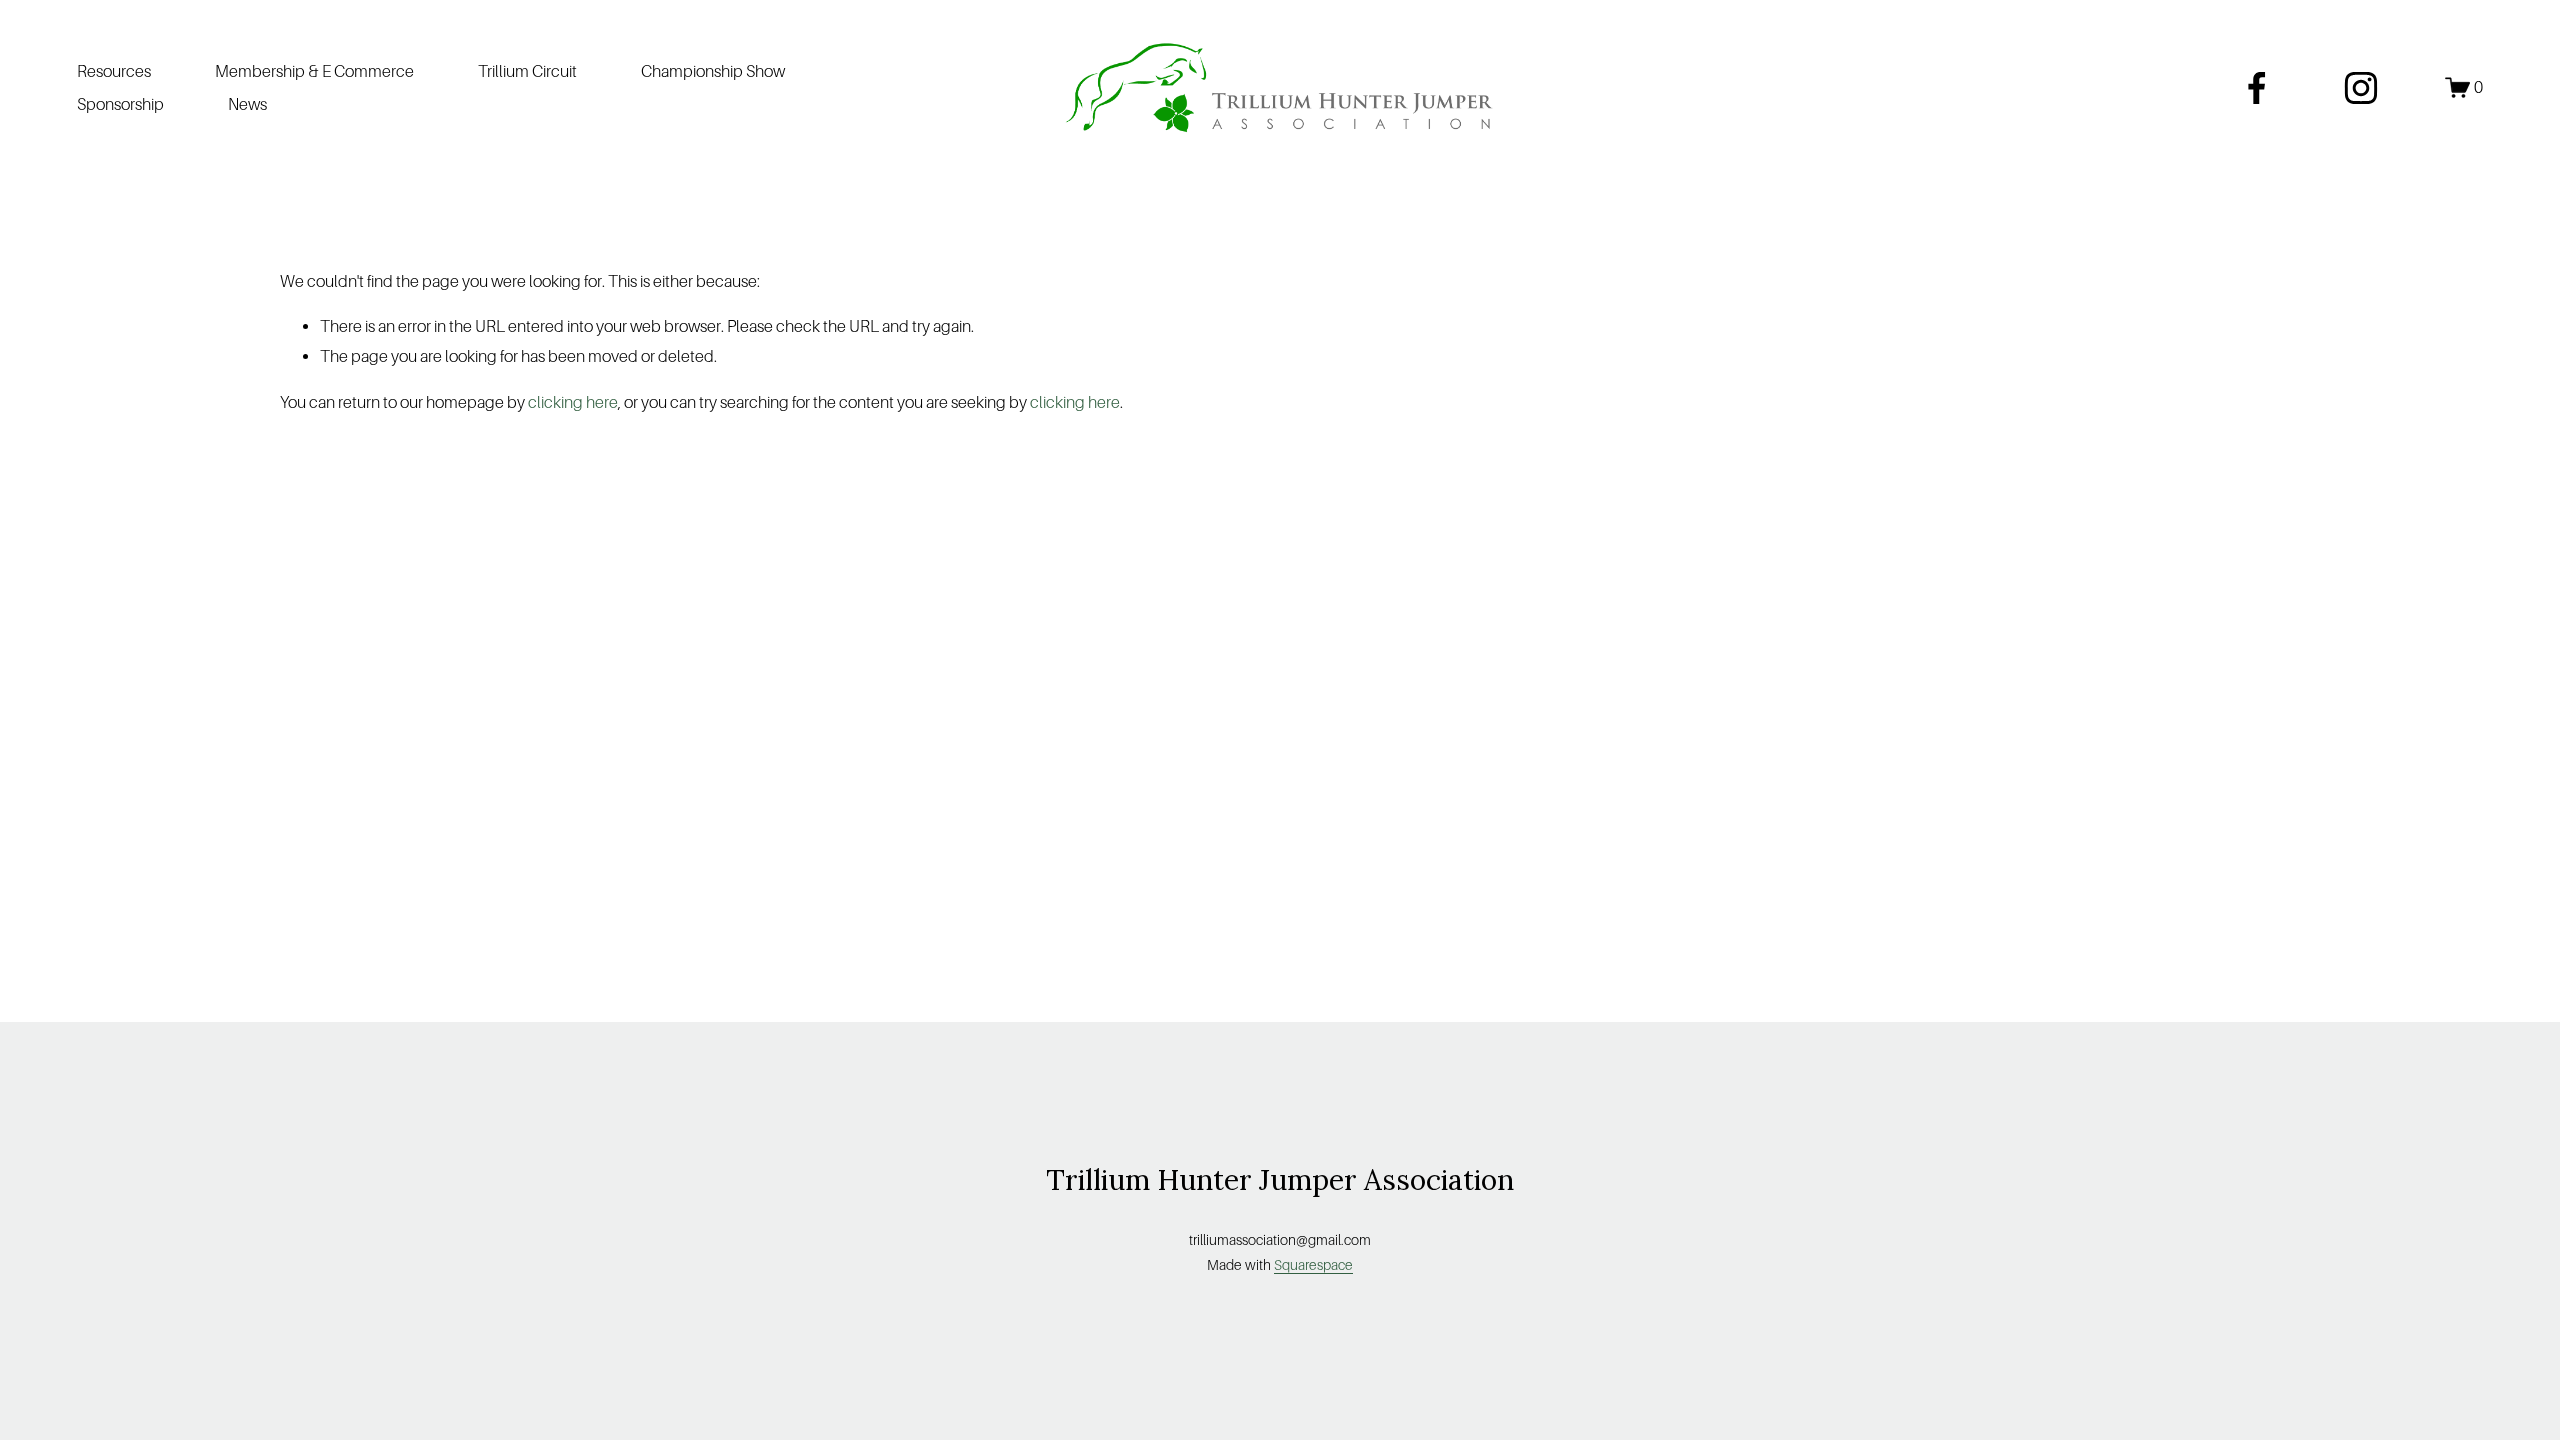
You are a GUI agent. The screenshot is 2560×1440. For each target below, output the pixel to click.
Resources (114, 71)
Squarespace (1313, 1265)
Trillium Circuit (527, 71)
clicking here (573, 402)
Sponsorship (120, 104)
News (247, 104)
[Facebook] (2257, 88)
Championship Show (713, 71)
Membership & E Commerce (314, 71)
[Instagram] (2361, 88)
